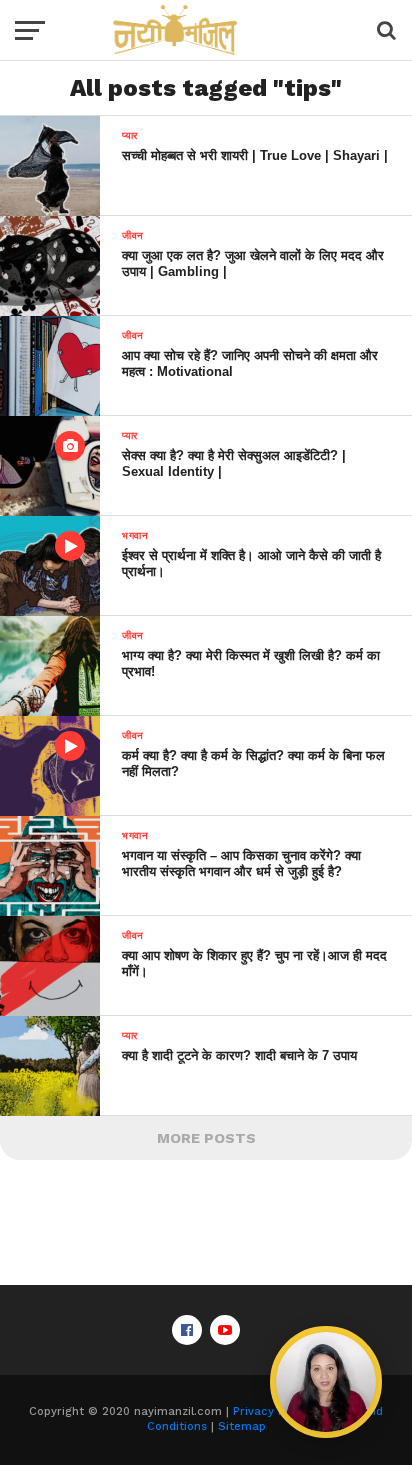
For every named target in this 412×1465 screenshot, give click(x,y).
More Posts (206, 1138)
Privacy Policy (272, 1411)
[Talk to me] (326, 1382)
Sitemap (242, 1426)
